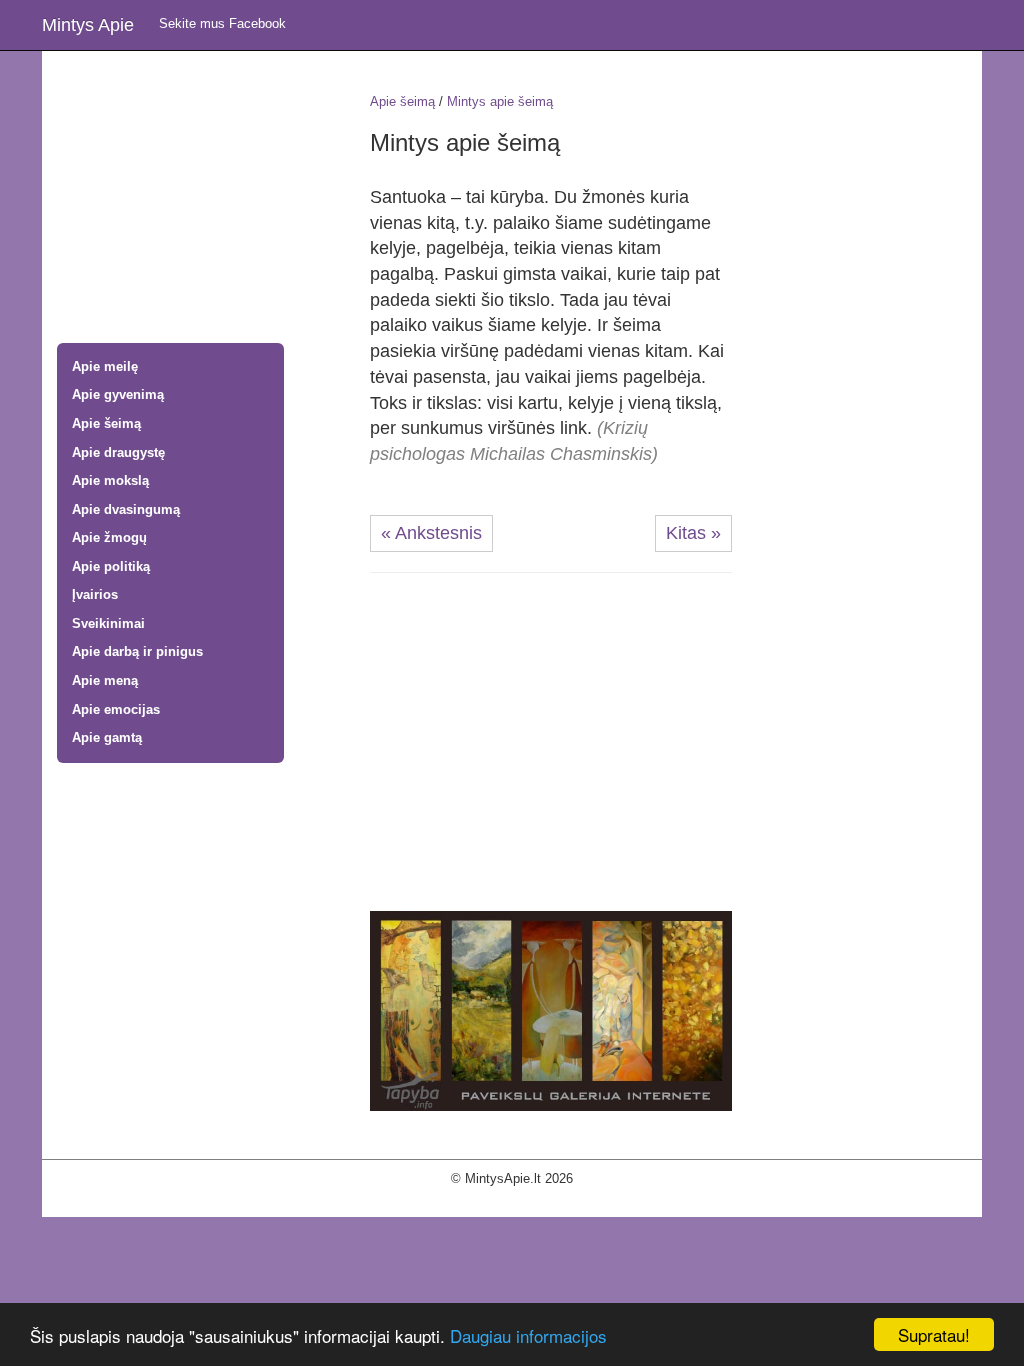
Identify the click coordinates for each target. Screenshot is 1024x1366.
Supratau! (934, 1334)
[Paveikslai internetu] (551, 1009)
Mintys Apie (88, 25)
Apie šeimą (106, 423)
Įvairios (95, 594)
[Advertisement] (198, 199)
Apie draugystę (118, 452)
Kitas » (693, 533)
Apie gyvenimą (118, 394)
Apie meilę (105, 366)
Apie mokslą (110, 480)
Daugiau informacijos (528, 1335)
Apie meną (105, 680)
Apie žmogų (109, 537)
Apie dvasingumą (126, 509)
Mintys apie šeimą (500, 101)
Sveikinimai (108, 623)
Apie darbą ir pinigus (137, 651)
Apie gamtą (107, 737)
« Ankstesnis (431, 533)
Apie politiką (111, 566)
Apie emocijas (116, 709)
